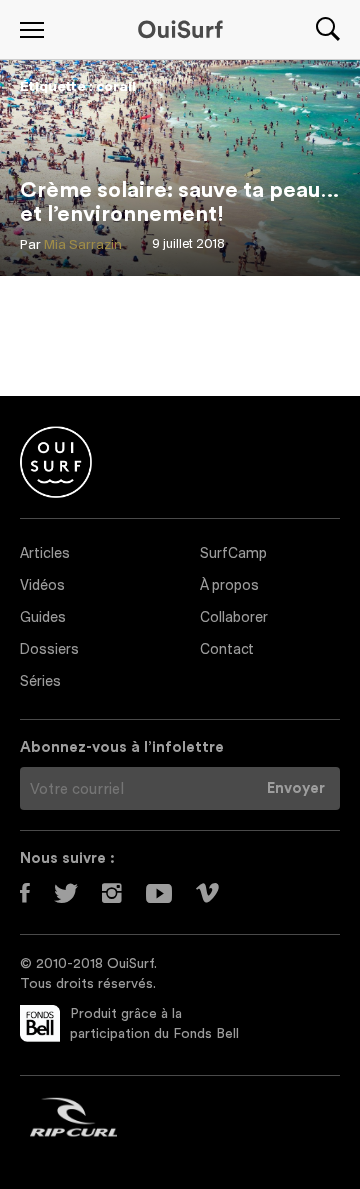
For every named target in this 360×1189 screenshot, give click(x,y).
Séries (40, 682)
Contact (227, 650)
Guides (43, 618)
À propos (229, 586)
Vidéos (42, 586)
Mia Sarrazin (83, 245)
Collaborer (234, 618)
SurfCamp (233, 554)
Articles (45, 554)
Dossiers (49, 650)
